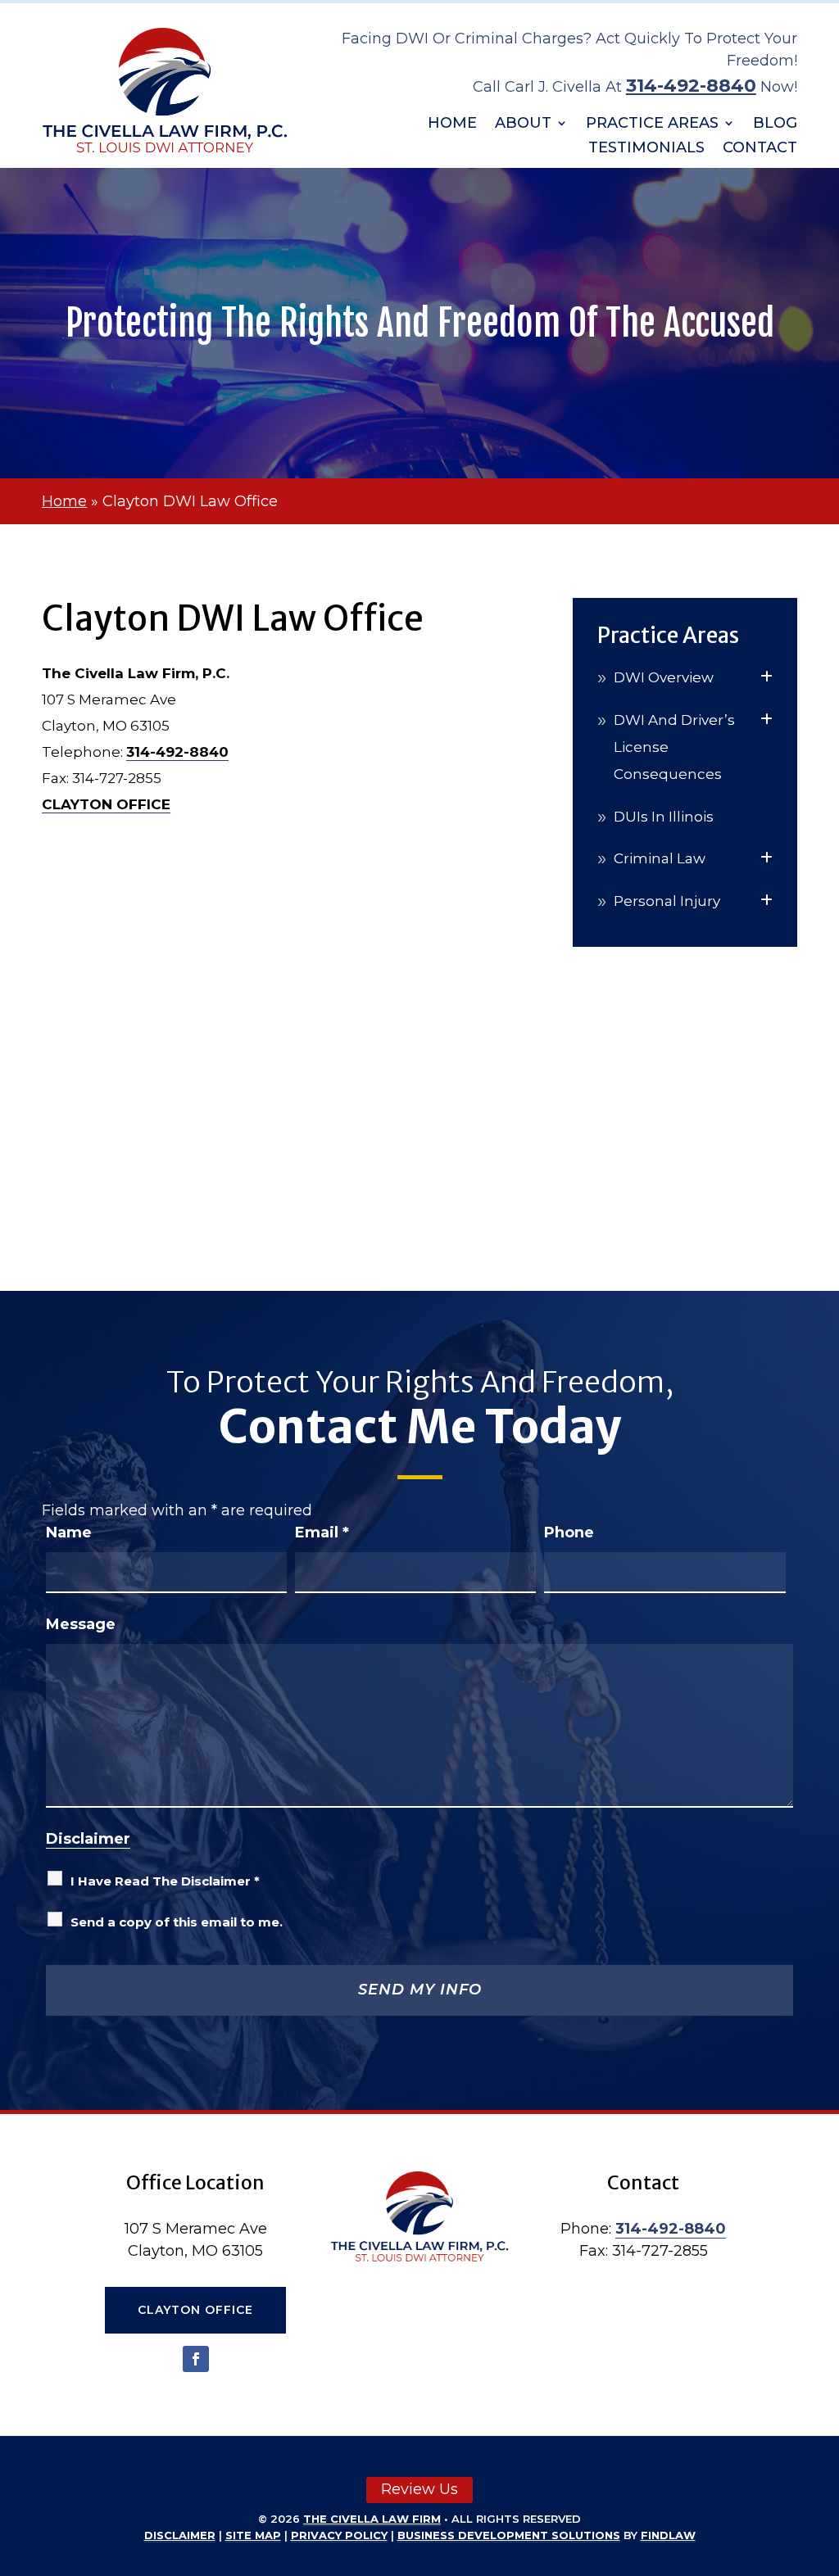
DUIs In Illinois (664, 817)
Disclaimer (88, 1839)
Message (81, 1624)
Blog (775, 124)
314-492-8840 (691, 86)
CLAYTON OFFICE (106, 804)
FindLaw (668, 2535)
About (523, 124)
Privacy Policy (339, 2535)
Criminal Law (660, 858)
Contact (760, 149)
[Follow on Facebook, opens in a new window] (196, 2359)
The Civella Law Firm (372, 2519)
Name (69, 1532)
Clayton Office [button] (195, 2310)
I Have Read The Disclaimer (165, 1881)
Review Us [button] (419, 2489)
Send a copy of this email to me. (177, 1922)
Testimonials (646, 149)
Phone (569, 1532)
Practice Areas (652, 124)
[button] (823, 2457)
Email (322, 1532)
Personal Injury (667, 901)
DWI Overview (664, 677)
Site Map (253, 2535)
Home (452, 124)
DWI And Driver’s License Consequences (674, 747)
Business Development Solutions (509, 2535)
